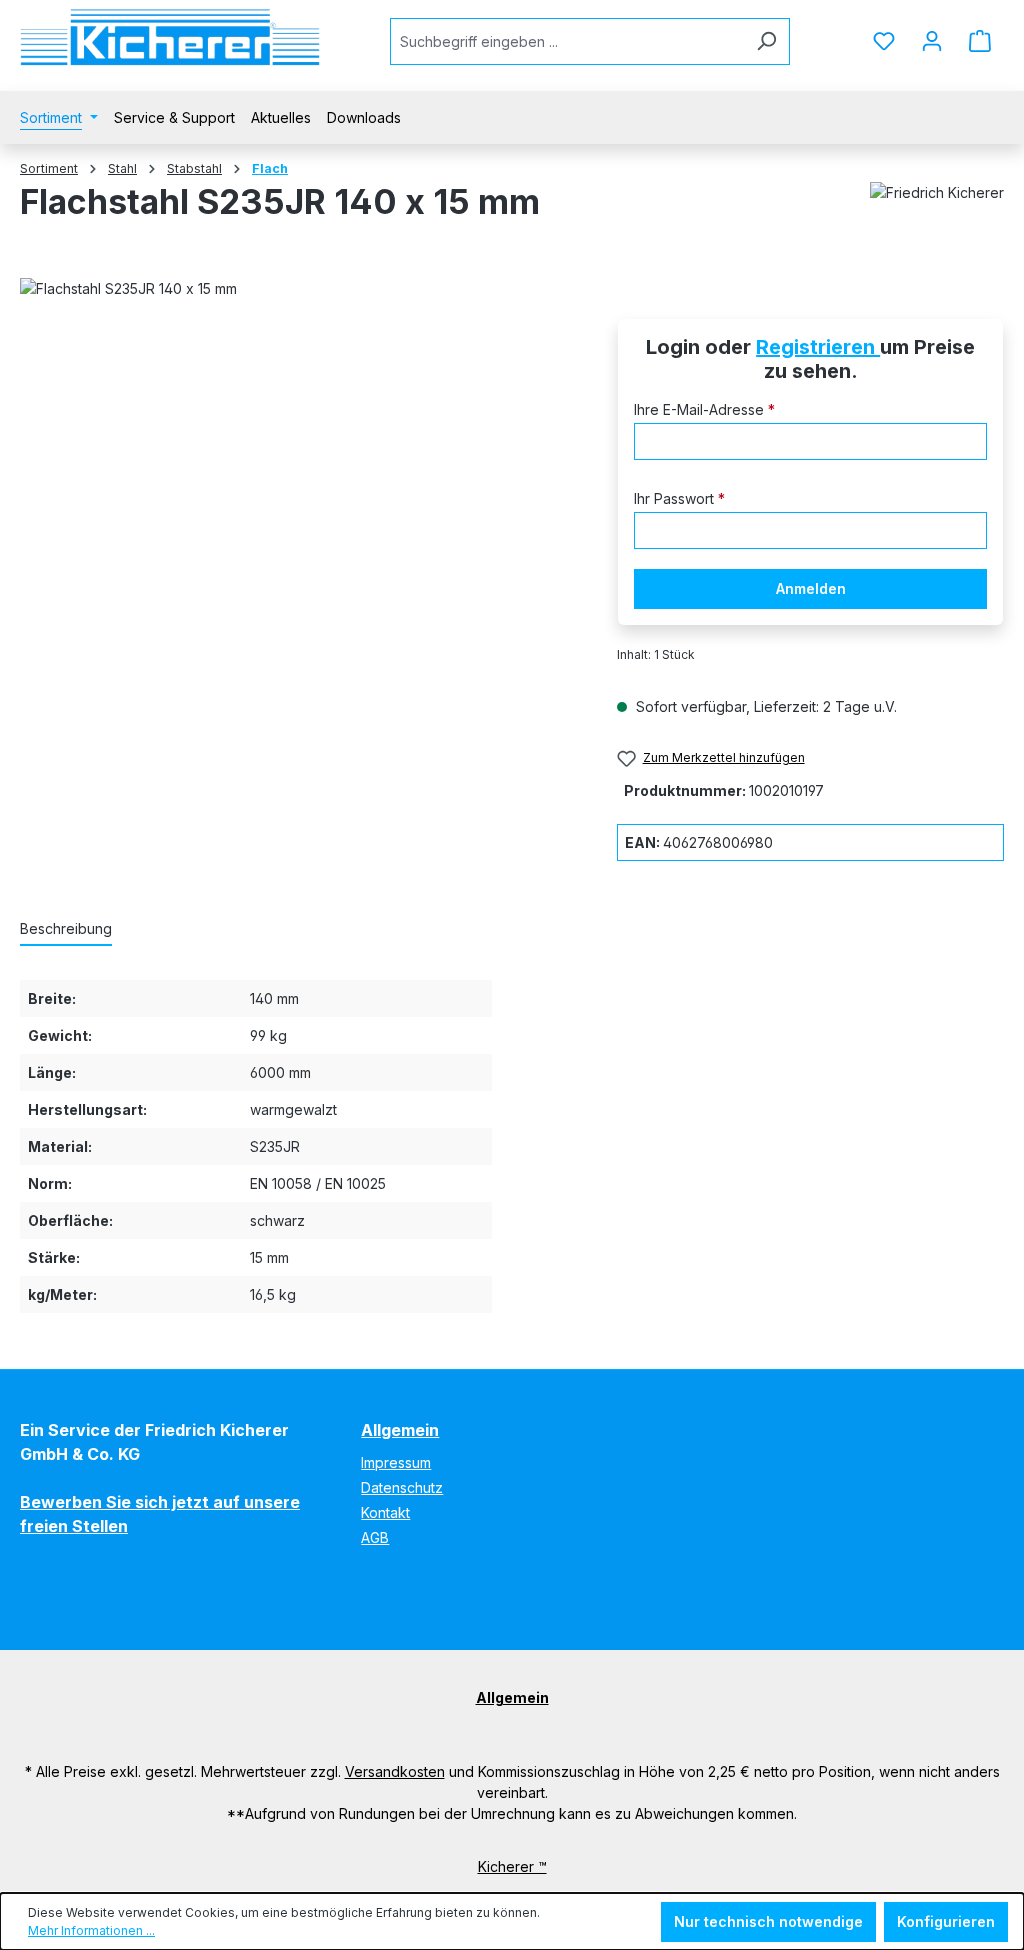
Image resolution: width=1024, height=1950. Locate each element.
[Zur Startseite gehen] (170, 37)
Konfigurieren (946, 1921)
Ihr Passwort (679, 498)
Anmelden (811, 588)
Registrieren (818, 347)
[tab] (66, 929)
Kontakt (385, 1512)
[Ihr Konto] (932, 41)
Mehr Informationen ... (91, 1930)
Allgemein (400, 1430)
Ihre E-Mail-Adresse (704, 409)
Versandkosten (395, 1771)
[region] (298, 528)
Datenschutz (402, 1487)
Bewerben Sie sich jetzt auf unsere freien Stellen (160, 1514)
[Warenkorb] (980, 41)
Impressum (396, 1462)
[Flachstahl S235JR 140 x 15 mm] (298, 528)
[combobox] (567, 41)
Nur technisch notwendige (768, 1921)
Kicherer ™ (512, 1866)
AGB (375, 1537)
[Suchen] (766, 41)
